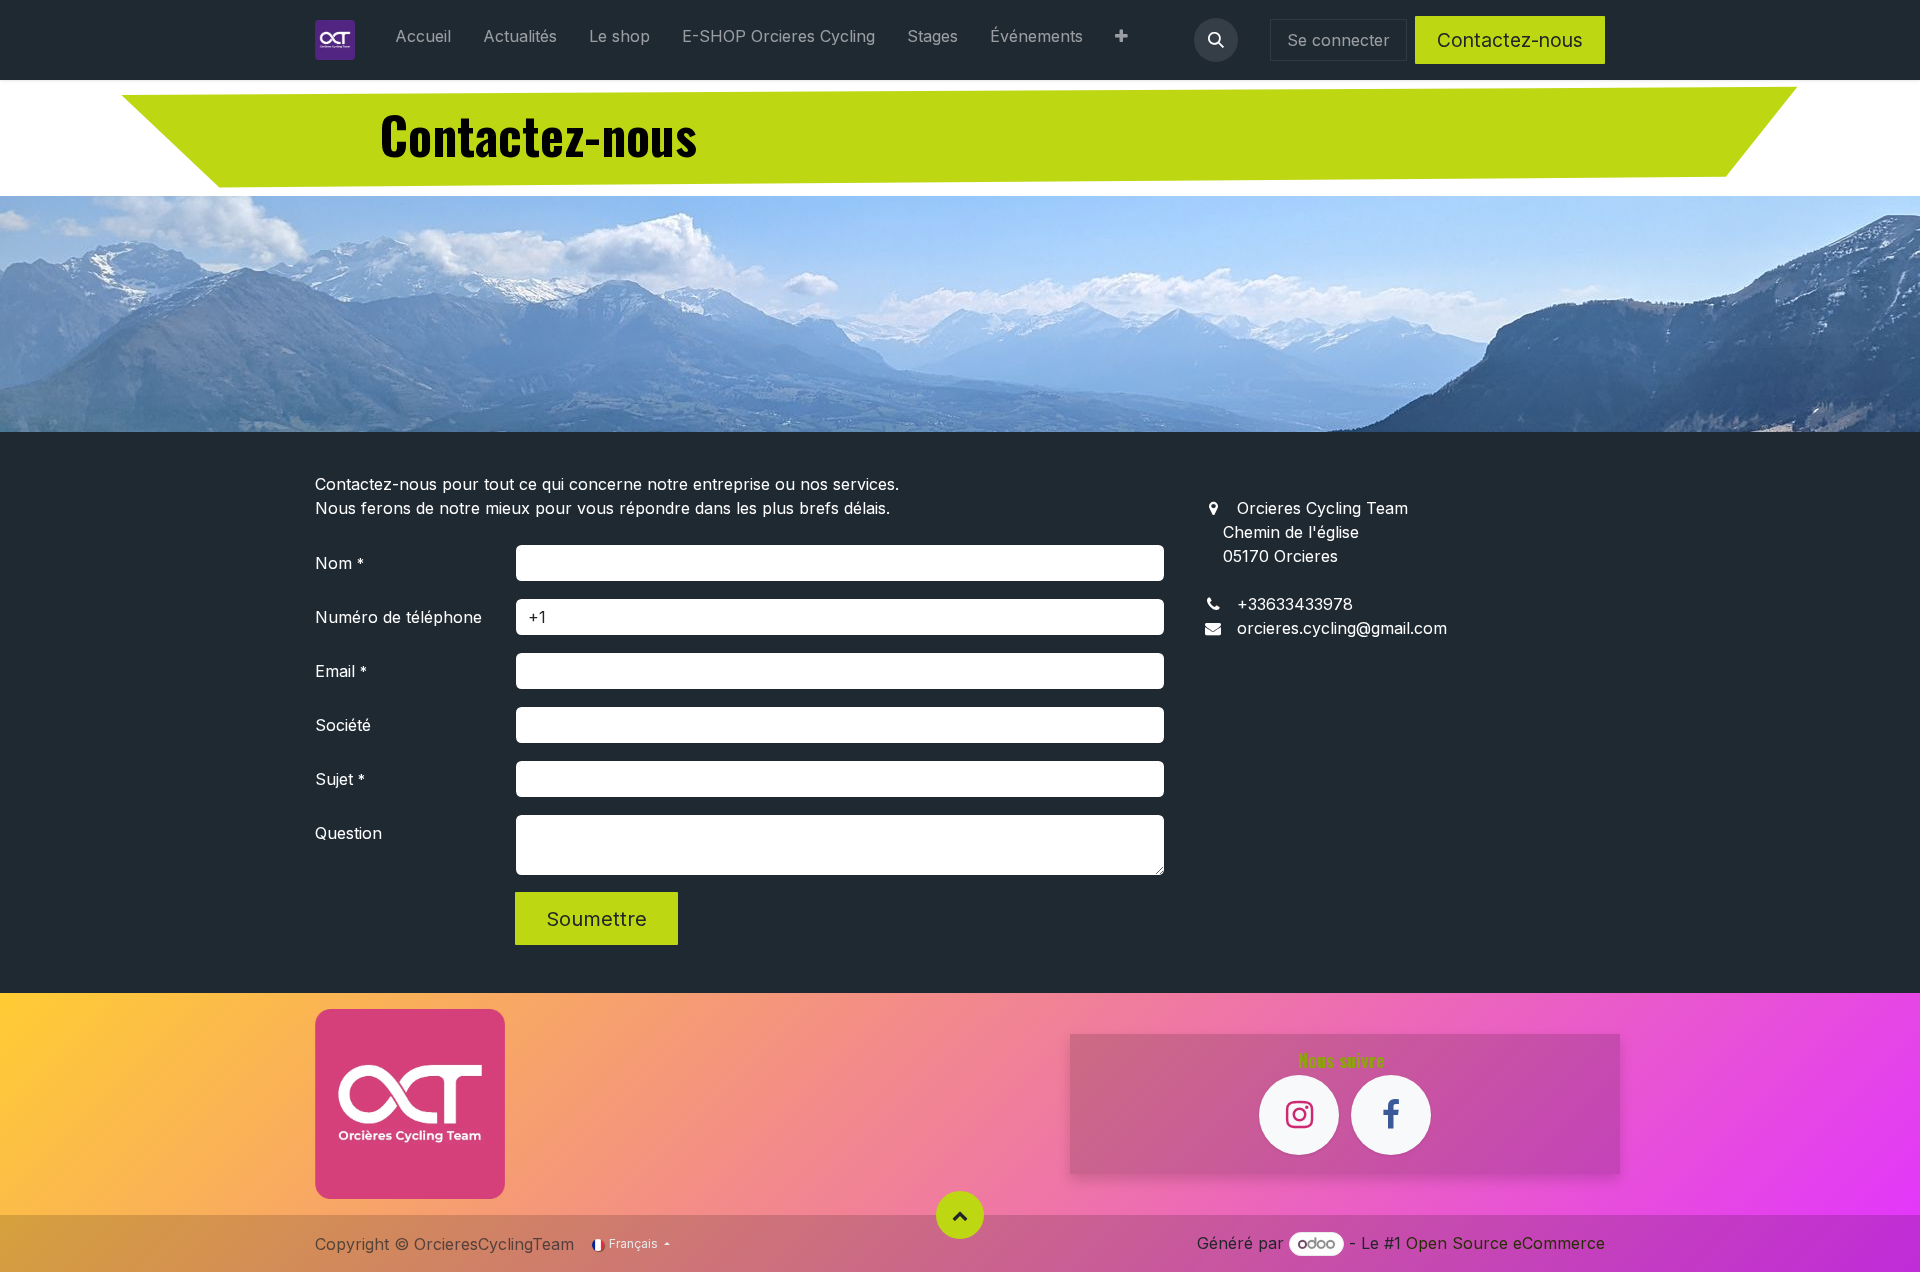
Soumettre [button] (596, 919)
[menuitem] (423, 40)
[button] (1216, 40)
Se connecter (1338, 40)
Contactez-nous (1510, 40)
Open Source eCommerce (1505, 1243)
